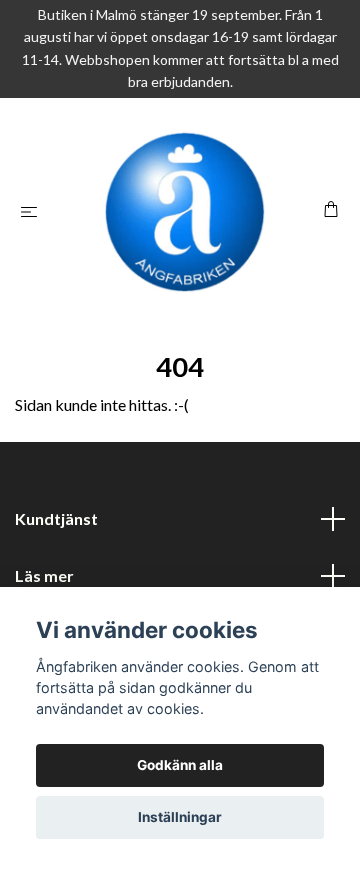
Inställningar (180, 817)
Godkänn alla (180, 765)
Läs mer (44, 575)
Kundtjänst (56, 518)
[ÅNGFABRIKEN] (184, 211)
